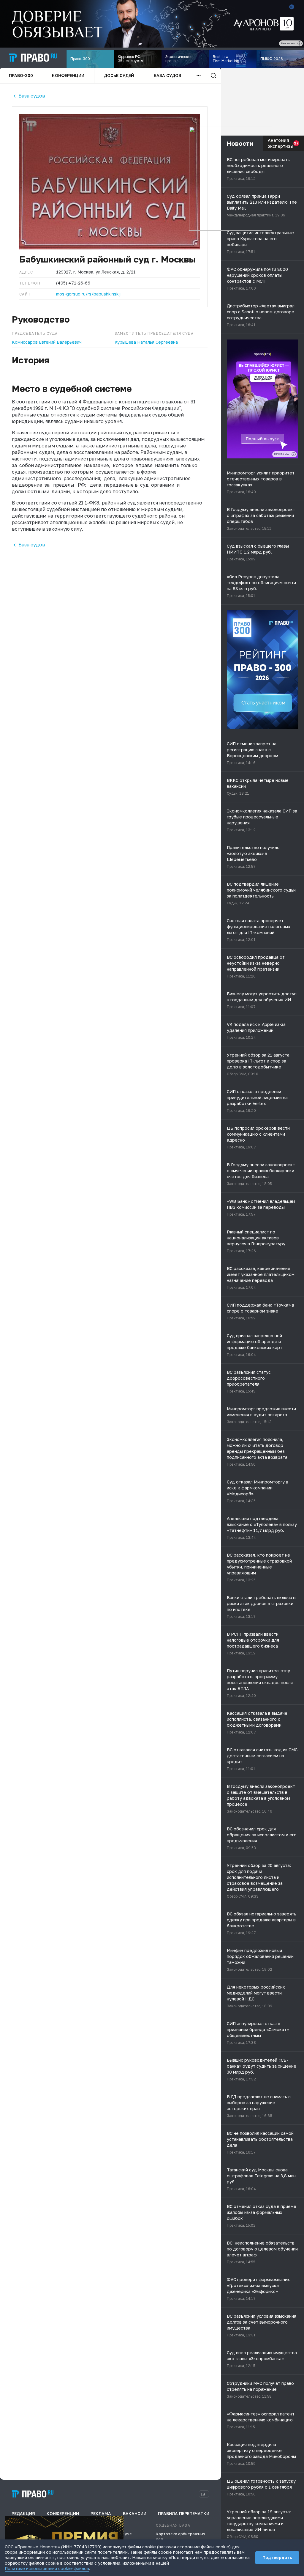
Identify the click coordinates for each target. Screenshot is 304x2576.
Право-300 (21, 75)
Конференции (68, 75)
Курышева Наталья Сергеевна (146, 342)
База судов (167, 75)
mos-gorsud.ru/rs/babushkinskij (88, 294)
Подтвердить (277, 2557)
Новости (240, 143)
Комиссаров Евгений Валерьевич (47, 342)
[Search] (213, 76)
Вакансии (135, 2513)
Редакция (23, 2513)
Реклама (101, 2513)
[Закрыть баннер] (119, 2520)
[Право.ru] (33, 2494)
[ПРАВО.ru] (33, 58)
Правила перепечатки (184, 2513)
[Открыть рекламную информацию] (294, 454)
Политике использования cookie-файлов (47, 2568)
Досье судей (119, 75)
